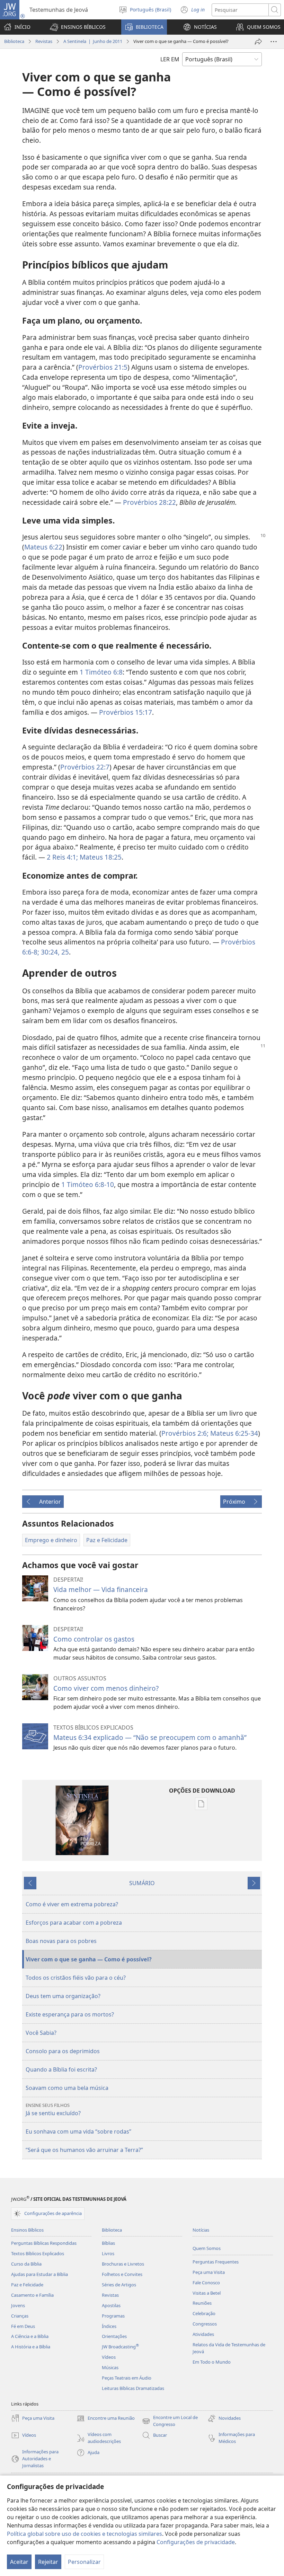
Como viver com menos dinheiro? (106, 1688)
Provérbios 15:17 (126, 712)
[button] (78, 27)
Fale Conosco (206, 2283)
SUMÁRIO (142, 1883)
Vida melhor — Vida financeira (101, 1589)
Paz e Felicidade (27, 2285)
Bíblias (108, 2243)
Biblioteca (14, 41)
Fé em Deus (23, 2326)
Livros (108, 2253)
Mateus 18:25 (100, 857)
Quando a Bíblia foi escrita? (61, 2069)
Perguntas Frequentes (216, 2262)
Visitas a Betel (207, 2293)
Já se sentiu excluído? (53, 2109)
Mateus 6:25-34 (233, 1433)
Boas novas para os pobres (61, 1941)
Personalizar (84, 2562)
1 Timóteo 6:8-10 (88, 1184)
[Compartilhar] (258, 42)
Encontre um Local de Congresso (170, 2421)
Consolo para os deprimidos (63, 2051)
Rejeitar (48, 2562)
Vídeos (109, 2357)
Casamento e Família (32, 2295)
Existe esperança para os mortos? (70, 2014)
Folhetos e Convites (122, 2274)
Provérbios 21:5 (103, 367)
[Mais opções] (274, 42)
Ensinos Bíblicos (27, 2230)
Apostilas (111, 2305)
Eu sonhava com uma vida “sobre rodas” (78, 2131)
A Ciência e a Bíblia (30, 2336)
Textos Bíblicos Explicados (38, 2253)
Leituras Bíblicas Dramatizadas (133, 2388)
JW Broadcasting (120, 2347)
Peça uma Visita (209, 2272)
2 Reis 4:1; (62, 857)
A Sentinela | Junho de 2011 (93, 41)
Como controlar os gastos (94, 1639)
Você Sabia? (41, 2033)
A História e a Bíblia (31, 2347)
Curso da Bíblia (26, 2264)
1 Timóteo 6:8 (101, 672)
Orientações (114, 2336)
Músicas (110, 2367)
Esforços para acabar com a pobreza (74, 1923)
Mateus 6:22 (43, 547)
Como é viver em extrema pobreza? (72, 1904)
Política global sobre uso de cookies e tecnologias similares (85, 2534)
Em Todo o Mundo (212, 2362)
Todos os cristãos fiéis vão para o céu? (76, 1978)
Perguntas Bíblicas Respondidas (44, 2243)
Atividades (203, 2334)
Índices (109, 2326)
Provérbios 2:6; (185, 1433)
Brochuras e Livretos (123, 2264)
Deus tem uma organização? (63, 1996)
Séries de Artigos (119, 2285)
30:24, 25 (54, 952)
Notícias (201, 2230)
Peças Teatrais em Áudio (127, 2378)
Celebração (204, 2313)
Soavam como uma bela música (67, 2088)
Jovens (18, 2305)
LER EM (170, 59)
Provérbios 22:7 (85, 767)
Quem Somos (207, 2248)
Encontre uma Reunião (106, 2419)
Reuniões (202, 2303)
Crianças (20, 2316)
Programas (113, 2316)
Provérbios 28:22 (149, 502)
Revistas (44, 41)
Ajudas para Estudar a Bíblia (39, 2274)
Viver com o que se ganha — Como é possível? (89, 1959)
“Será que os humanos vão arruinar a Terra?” (84, 2150)
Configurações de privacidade (196, 2542)
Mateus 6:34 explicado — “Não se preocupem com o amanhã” (150, 1737)
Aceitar (19, 2562)
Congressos (205, 2324)
